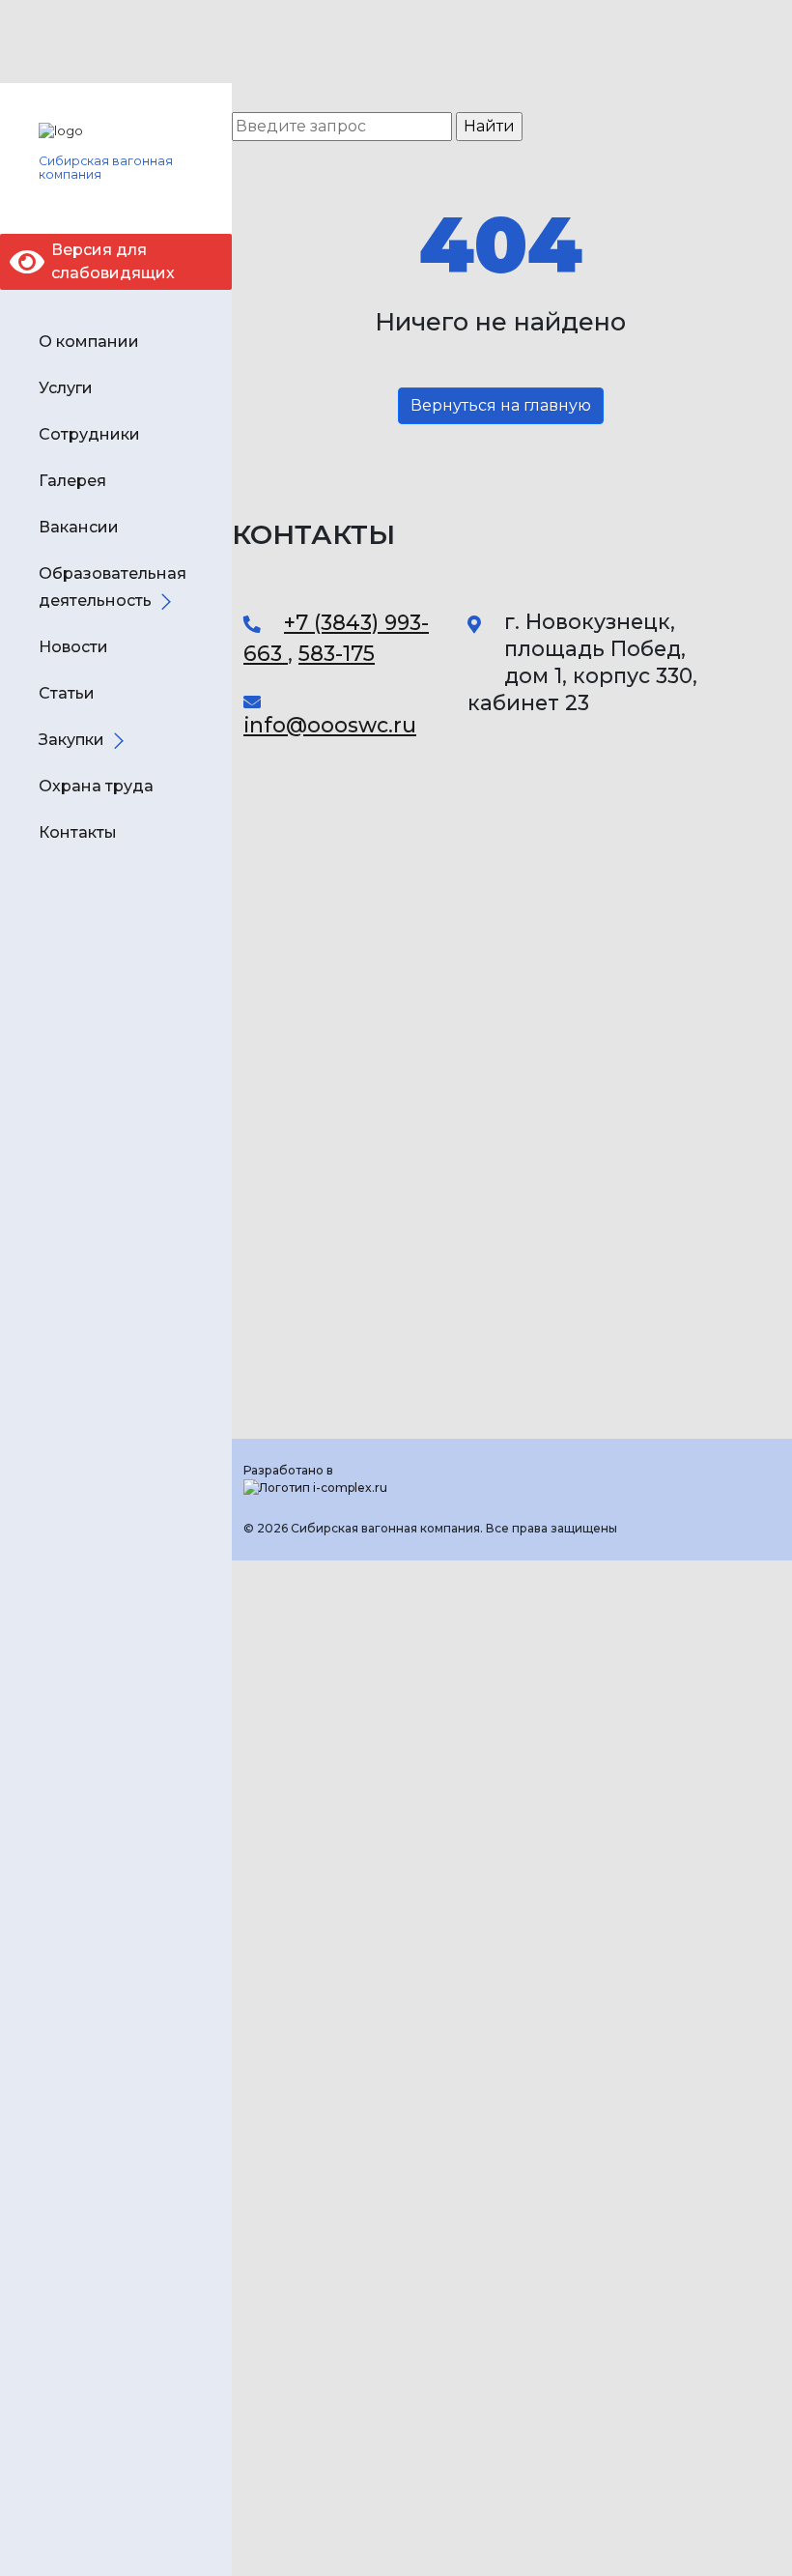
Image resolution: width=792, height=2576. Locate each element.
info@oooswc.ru (330, 725)
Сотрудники (89, 434)
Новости (73, 647)
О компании (89, 342)
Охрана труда (96, 786)
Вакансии (79, 527)
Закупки (71, 740)
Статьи (67, 693)
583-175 (337, 653)
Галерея (72, 481)
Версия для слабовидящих (113, 261)
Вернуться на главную (501, 405)
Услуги (66, 388)
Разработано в (288, 1470)
